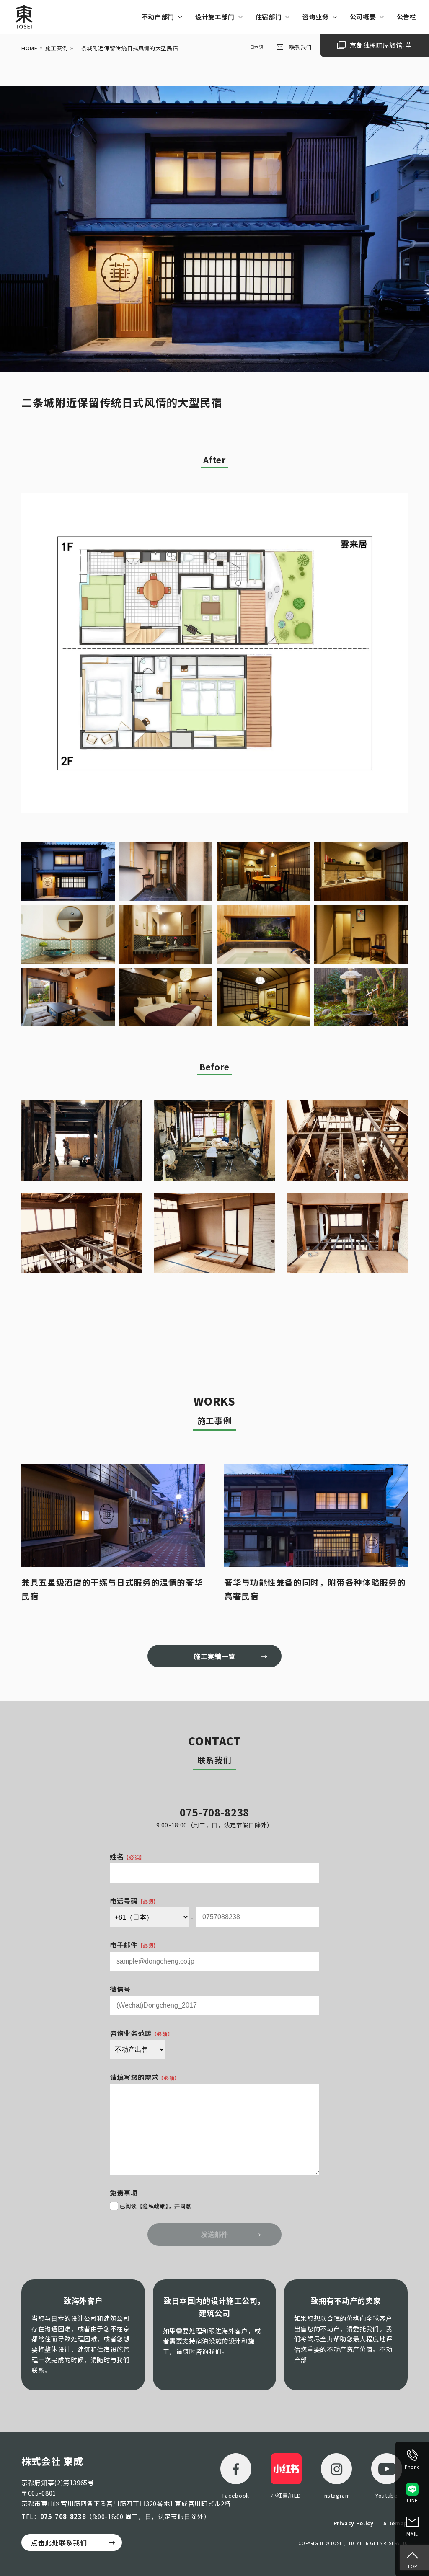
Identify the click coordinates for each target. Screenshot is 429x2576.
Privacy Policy (354, 2523)
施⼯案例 (57, 48)
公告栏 (407, 17)
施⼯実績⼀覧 (214, 1656)
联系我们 (301, 47)
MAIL (412, 2534)
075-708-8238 (63, 2516)
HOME (30, 48)
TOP (412, 2566)
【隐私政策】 (153, 2206)
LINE (412, 2500)
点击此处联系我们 (59, 2542)
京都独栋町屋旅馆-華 (381, 45)
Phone (412, 2467)
